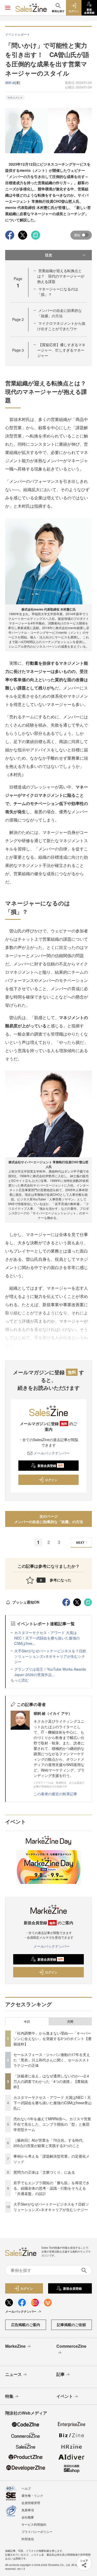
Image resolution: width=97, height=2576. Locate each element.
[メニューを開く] (8, 8)
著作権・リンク (32, 2495)
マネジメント (15, 97)
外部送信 (28, 2539)
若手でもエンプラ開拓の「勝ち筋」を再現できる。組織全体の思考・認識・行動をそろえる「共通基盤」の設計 (51, 2188)
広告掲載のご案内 (26, 2325)
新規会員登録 (50, 1466)
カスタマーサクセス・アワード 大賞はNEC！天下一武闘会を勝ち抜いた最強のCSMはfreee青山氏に (53, 2103)
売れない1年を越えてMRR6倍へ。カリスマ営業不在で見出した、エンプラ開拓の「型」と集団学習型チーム (52, 2124)
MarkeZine (15, 2346)
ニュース (13, 2374)
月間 (70, 2021)
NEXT (80, 1542)
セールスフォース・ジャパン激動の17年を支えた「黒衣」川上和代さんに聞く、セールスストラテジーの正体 (52, 2060)
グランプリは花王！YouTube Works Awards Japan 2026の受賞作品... (50, 1672)
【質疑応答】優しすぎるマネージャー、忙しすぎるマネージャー (61, 350)
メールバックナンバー (51, 1453)
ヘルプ (26, 2488)
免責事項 (28, 2510)
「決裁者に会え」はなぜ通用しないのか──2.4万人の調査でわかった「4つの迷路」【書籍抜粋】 (51, 2081)
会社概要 (28, 2517)
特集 (9, 2396)
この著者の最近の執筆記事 (55, 1794)
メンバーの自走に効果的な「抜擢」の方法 (59, 313)
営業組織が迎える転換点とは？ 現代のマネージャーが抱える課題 (61, 276)
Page (18, 319)
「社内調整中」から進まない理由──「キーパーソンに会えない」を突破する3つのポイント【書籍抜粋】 (53, 2038)
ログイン (51, 1480)
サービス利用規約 (34, 2524)
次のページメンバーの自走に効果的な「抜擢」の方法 (49, 1519)
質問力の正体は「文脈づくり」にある (44, 2172)
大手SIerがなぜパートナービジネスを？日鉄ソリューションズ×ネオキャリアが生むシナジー (50, 1656)
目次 (49, 255)
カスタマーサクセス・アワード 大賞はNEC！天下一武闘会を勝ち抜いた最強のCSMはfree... (47, 1638)
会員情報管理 (31, 2503)
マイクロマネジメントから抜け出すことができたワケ (61, 326)
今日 (27, 2021)
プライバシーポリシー (37, 2532)
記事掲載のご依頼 (71, 2325)
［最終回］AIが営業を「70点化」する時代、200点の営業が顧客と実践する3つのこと (50, 2143)
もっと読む (20, 1680)
